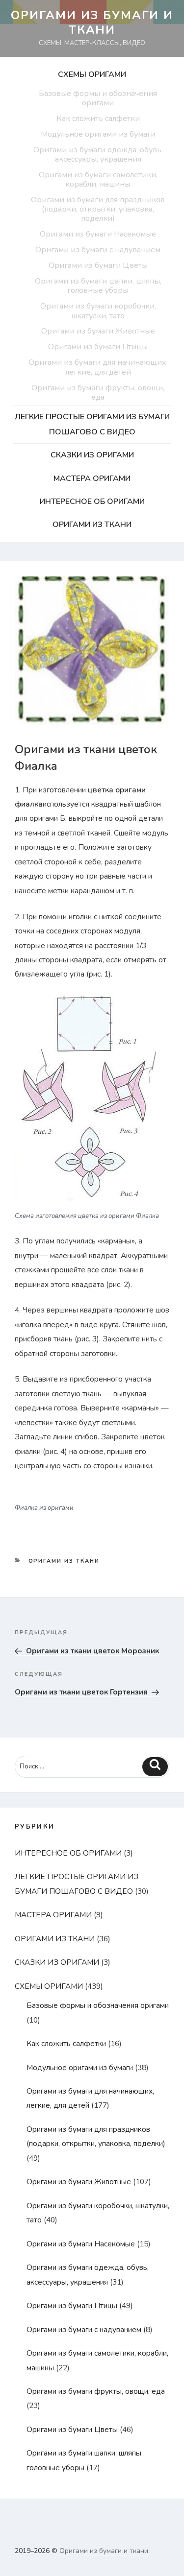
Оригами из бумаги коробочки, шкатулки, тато (98, 311)
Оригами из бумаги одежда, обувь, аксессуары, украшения (98, 155)
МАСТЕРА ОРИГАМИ (92, 478)
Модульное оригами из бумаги (98, 134)
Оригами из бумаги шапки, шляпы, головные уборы (98, 286)
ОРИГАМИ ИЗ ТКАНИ (92, 525)
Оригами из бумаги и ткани (92, 23)
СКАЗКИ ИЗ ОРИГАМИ (92, 455)
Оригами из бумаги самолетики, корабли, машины (98, 179)
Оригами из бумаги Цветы (98, 265)
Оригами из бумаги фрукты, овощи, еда (98, 393)
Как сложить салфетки (98, 119)
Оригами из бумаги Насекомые (98, 234)
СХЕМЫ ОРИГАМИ (92, 74)
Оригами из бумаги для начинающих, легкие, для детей (98, 367)
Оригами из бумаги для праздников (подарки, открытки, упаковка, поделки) (98, 209)
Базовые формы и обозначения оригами (98, 98)
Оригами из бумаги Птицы (98, 347)
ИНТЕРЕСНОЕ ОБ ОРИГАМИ (92, 501)
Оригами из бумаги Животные (98, 331)
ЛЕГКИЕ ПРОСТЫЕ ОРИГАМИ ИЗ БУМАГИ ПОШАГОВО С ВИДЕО (92, 424)
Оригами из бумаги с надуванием (98, 250)
